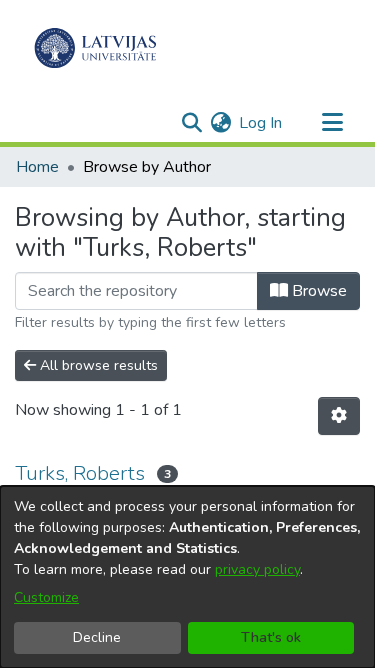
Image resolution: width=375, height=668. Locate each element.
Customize (46, 597)
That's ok (271, 637)
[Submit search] (191, 123)
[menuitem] (220, 123)
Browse (317, 291)
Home (37, 167)
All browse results (97, 365)
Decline (97, 637)
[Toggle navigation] (332, 123)
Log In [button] (261, 123)
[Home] (95, 48)
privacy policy (257, 569)
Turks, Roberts (80, 473)
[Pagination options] (339, 416)
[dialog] (187, 577)
